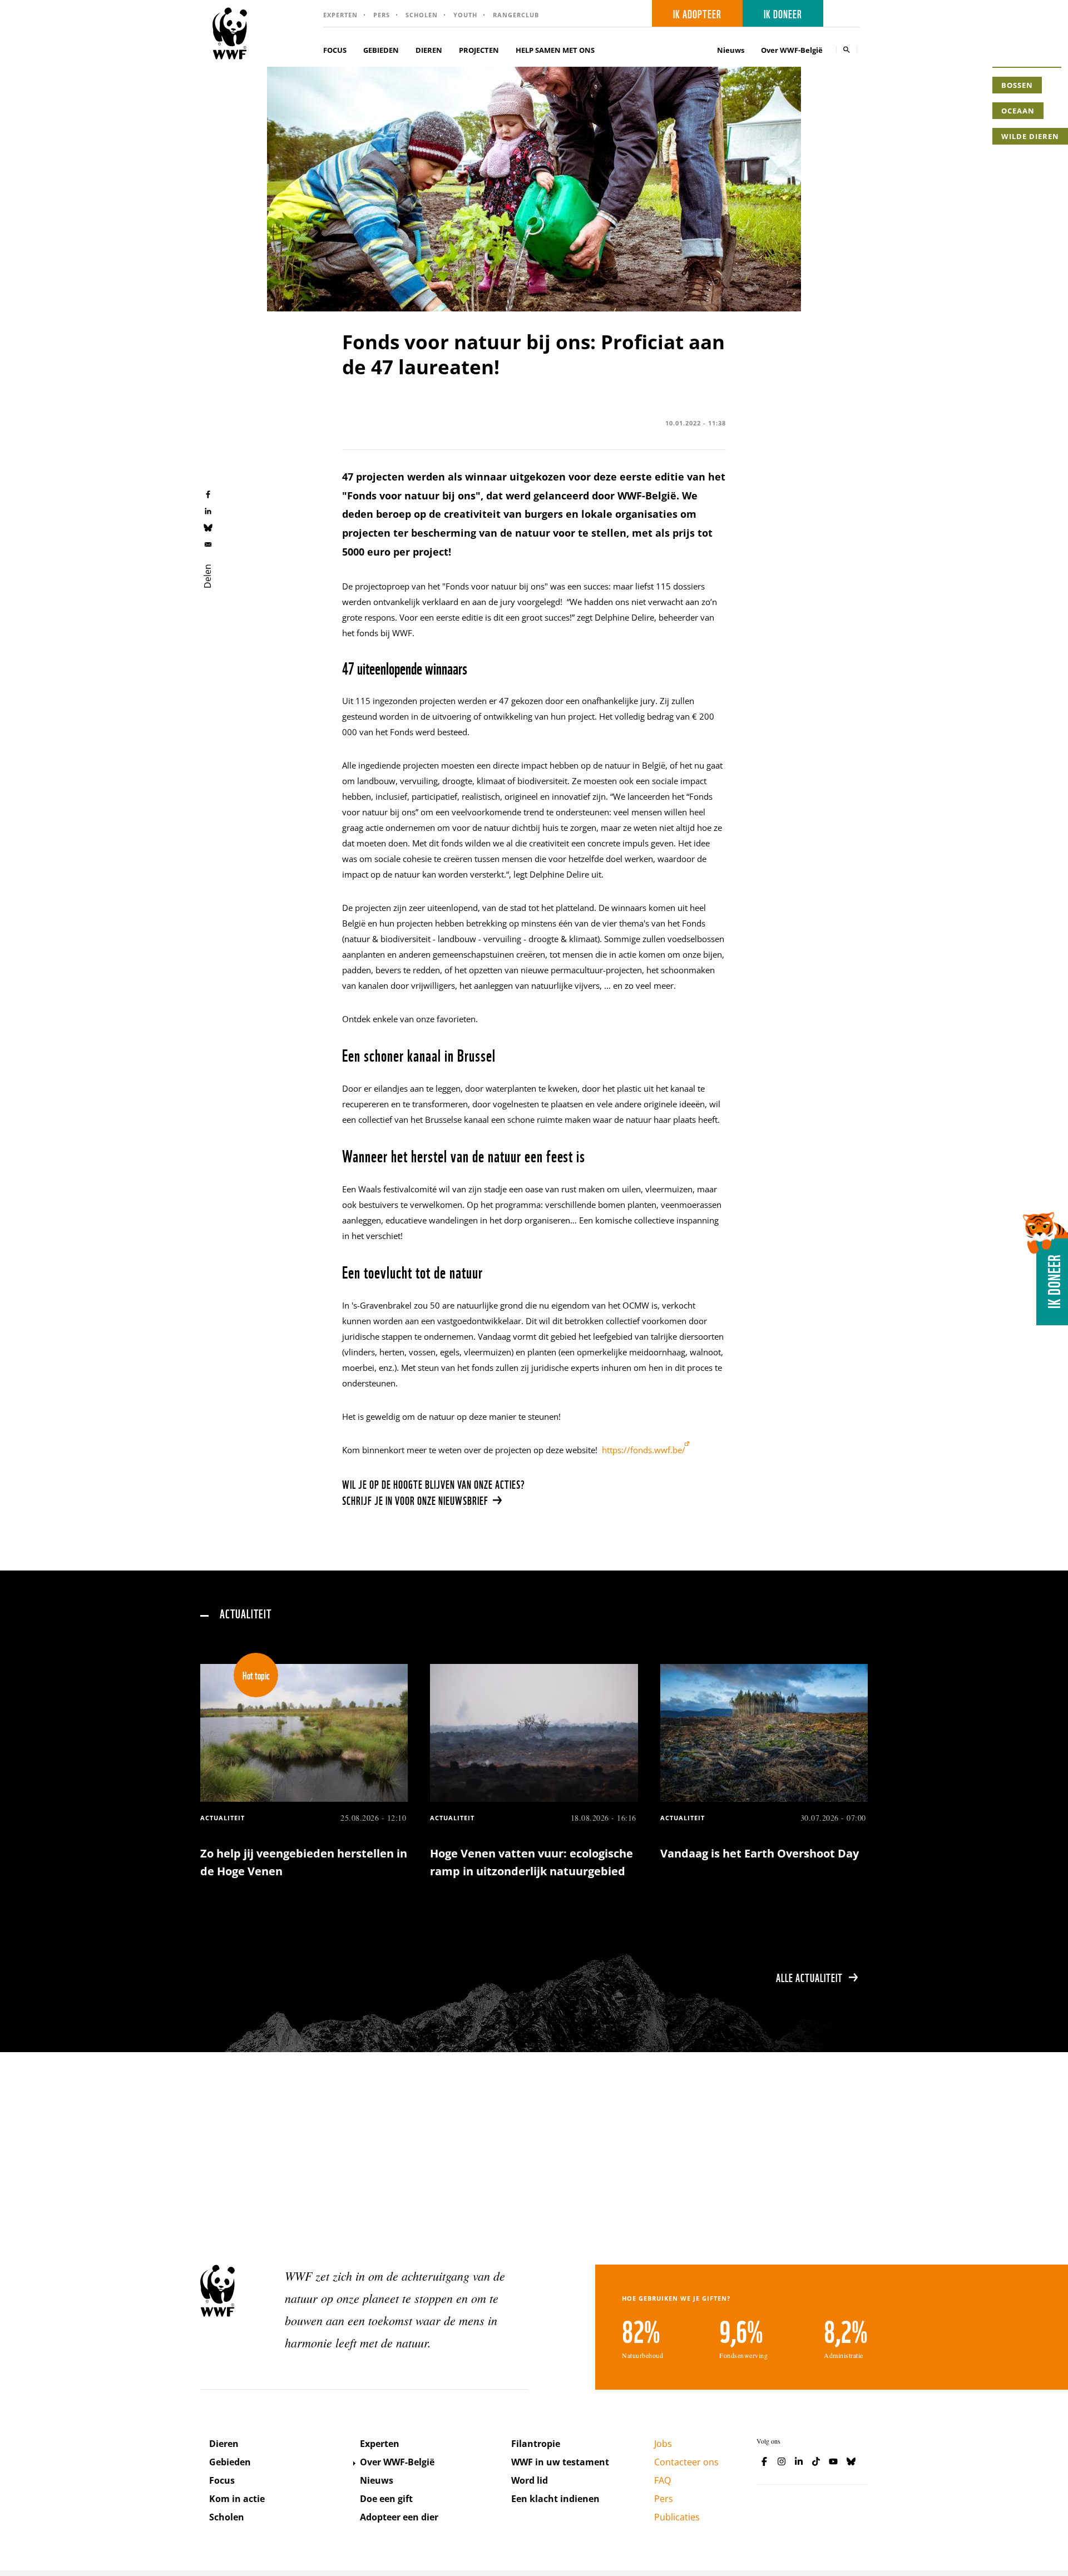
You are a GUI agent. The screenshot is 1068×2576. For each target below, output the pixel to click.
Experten (340, 15)
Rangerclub (516, 15)
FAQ (662, 2480)
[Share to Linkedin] (208, 511)
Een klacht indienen (555, 2499)
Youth (465, 15)
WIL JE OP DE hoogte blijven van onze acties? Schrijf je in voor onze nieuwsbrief (434, 1492)
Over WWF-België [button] (792, 50)
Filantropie (536, 2444)
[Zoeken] (847, 49)
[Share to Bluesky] (208, 527)
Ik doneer (783, 13)
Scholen (422, 15)
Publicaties (677, 2517)
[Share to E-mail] (208, 544)
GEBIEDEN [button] (381, 50)
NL (845, 14)
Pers (382, 15)
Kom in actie (237, 2499)
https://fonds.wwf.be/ (644, 1450)
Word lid (530, 2480)
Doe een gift (386, 2499)
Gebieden (230, 2462)
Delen (207, 576)
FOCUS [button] (335, 50)
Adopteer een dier (399, 2517)
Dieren (224, 2444)
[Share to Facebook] (208, 494)
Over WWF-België (397, 2462)
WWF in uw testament (560, 2462)
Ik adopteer (697, 13)
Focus (222, 2480)
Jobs (663, 2444)
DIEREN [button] (429, 50)
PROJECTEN (479, 50)
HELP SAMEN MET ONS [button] (555, 50)
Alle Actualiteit (809, 1977)
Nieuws (731, 50)
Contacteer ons (686, 2462)
